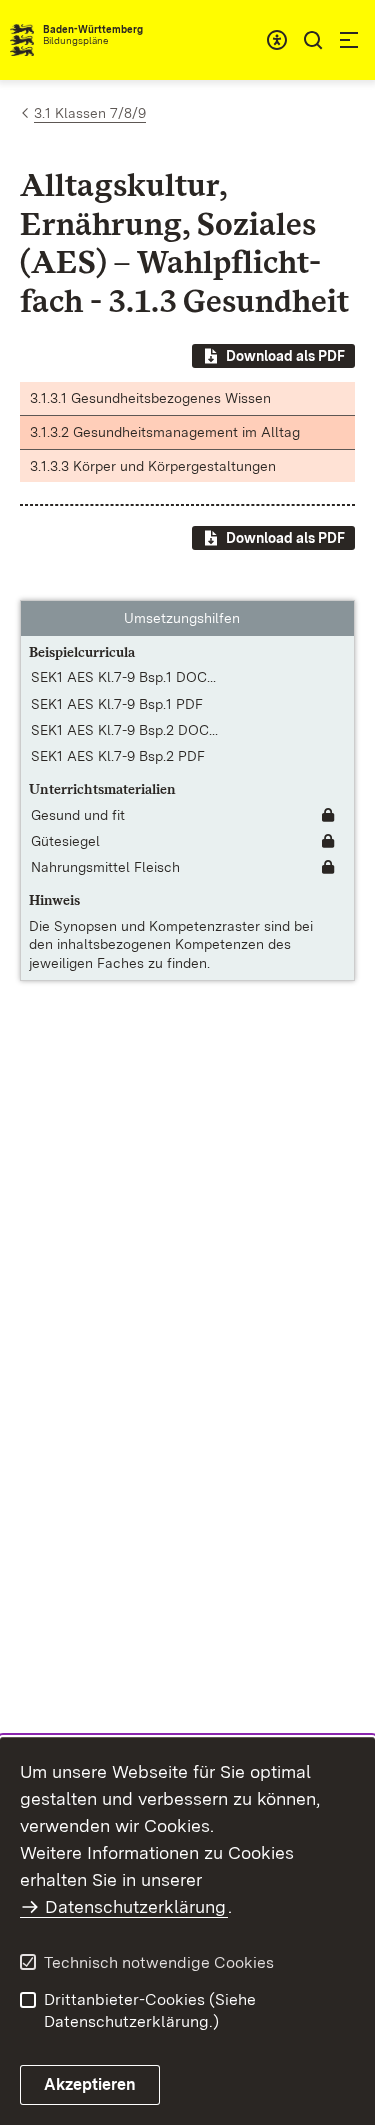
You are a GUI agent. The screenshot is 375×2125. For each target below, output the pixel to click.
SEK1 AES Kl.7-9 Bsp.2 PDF (118, 756)
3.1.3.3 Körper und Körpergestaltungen (153, 466)
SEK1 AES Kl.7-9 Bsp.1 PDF (117, 704)
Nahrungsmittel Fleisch (105, 867)
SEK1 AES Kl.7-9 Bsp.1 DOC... (123, 677)
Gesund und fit (78, 815)
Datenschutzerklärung (135, 1906)
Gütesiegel (65, 841)
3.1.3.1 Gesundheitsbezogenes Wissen (150, 398)
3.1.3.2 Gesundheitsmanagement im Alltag (165, 432)
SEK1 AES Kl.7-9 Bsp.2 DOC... (124, 730)
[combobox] (277, 40)
